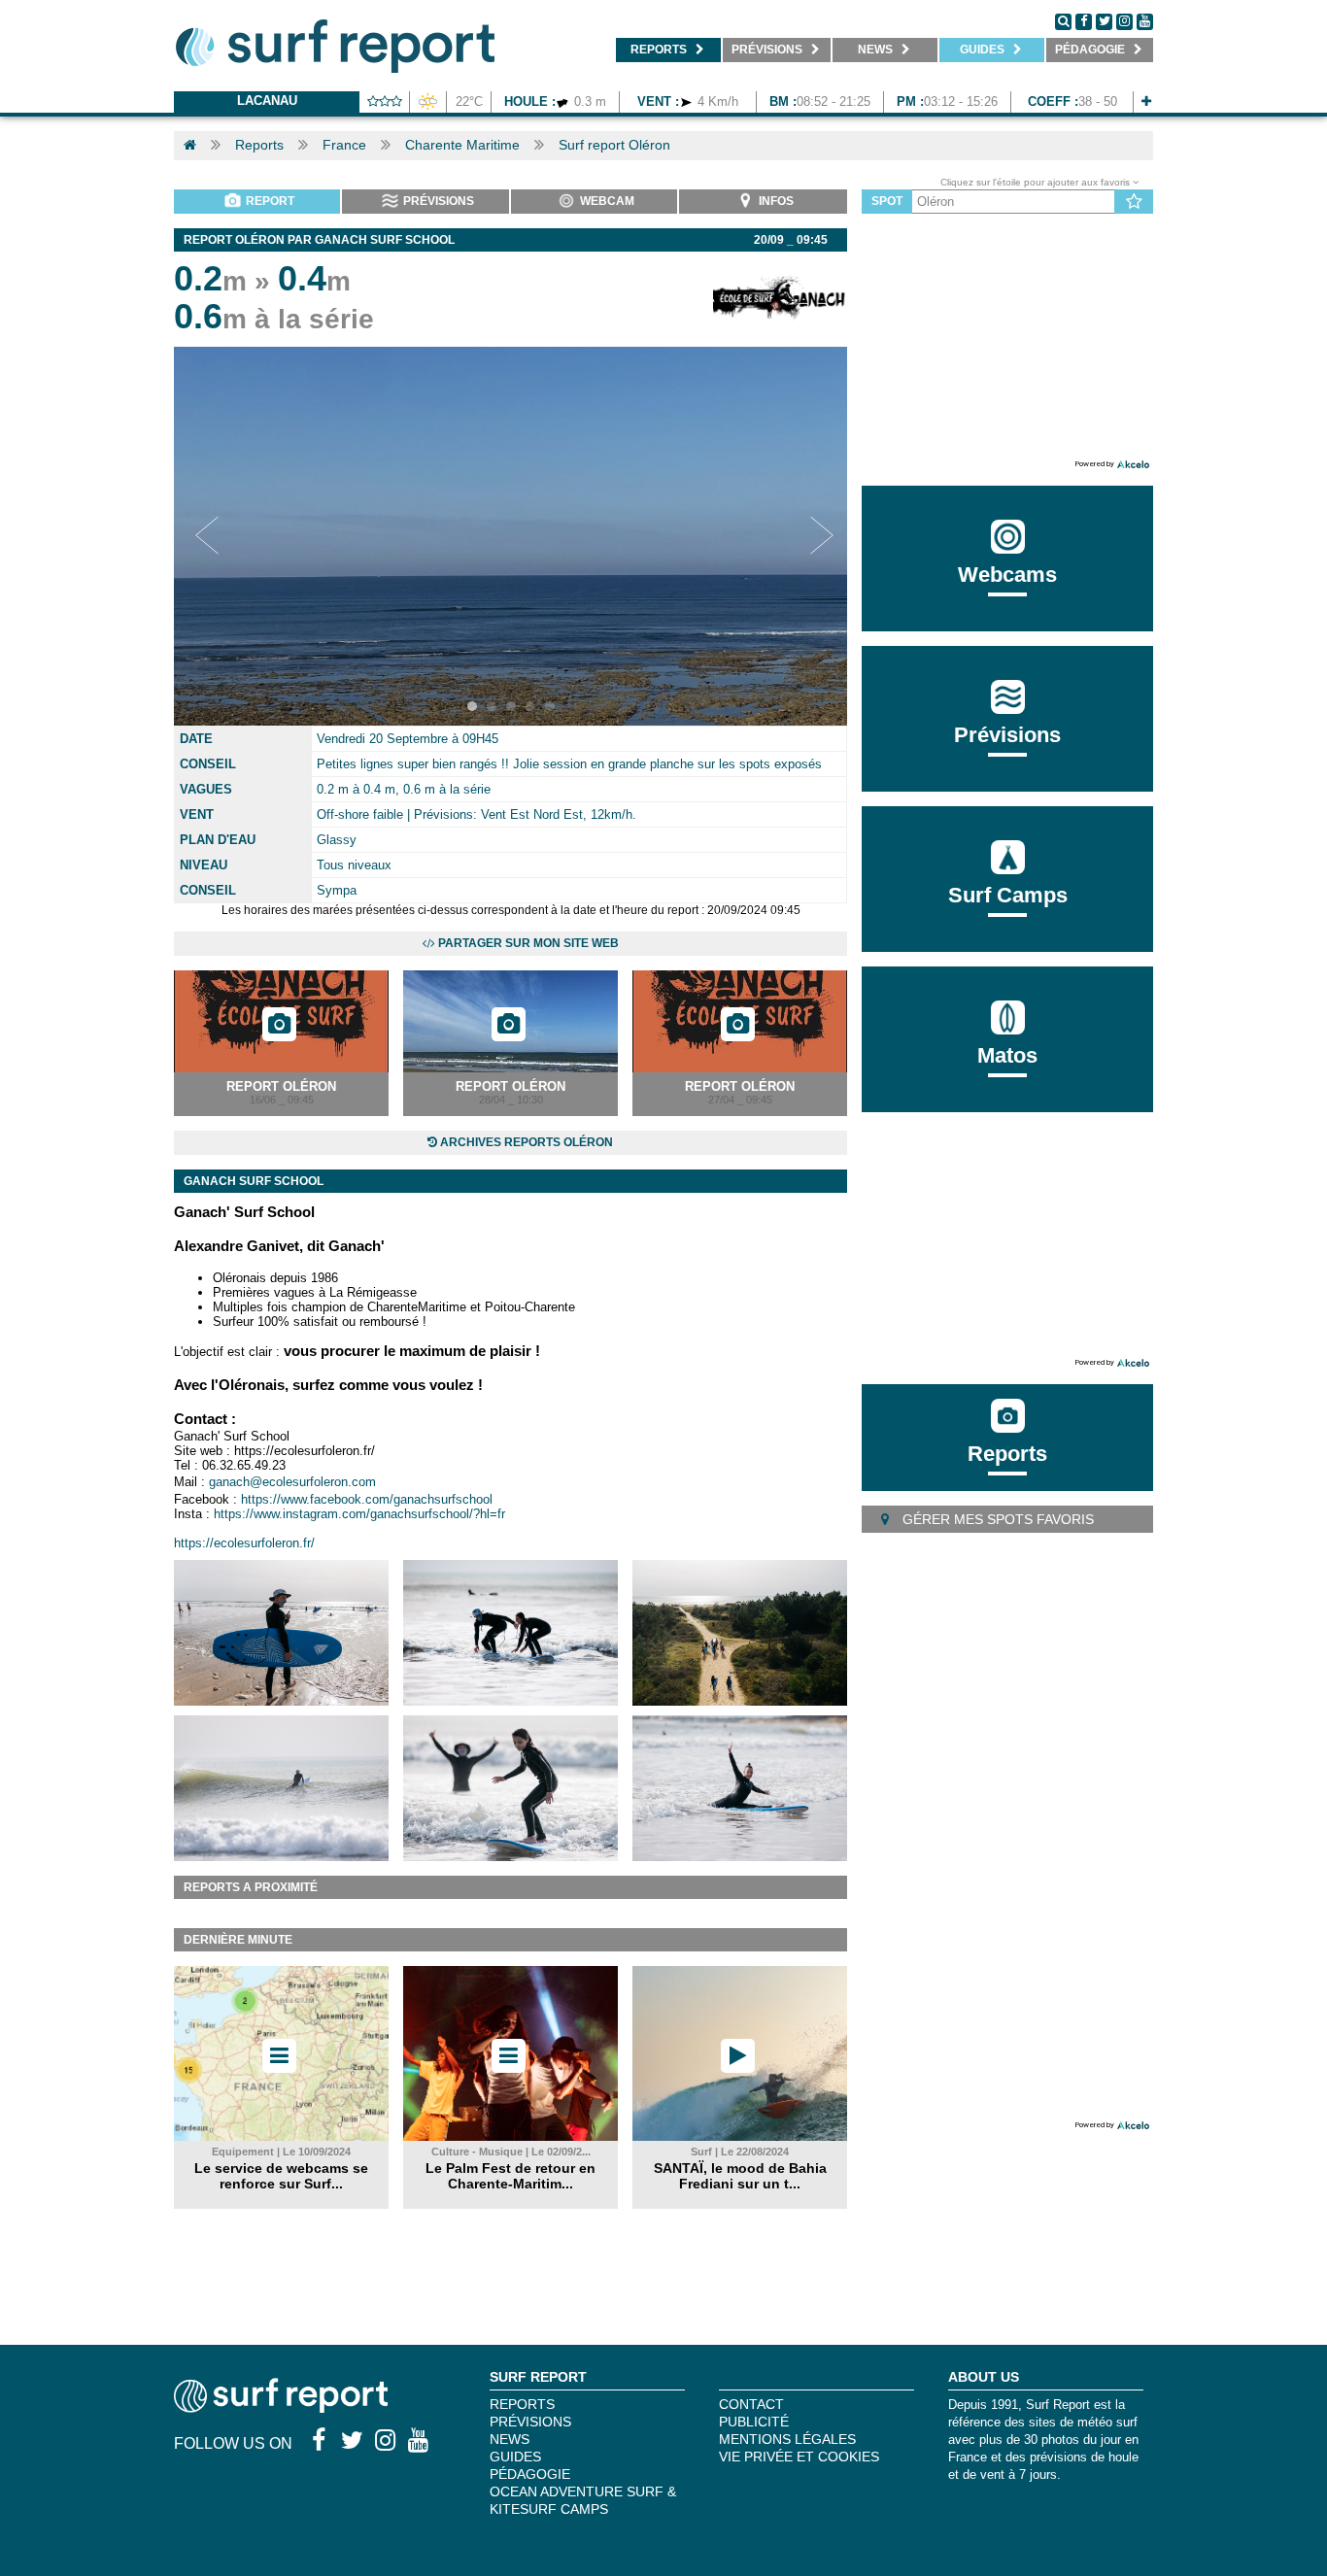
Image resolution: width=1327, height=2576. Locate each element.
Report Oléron (281, 1086)
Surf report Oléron (614, 145)
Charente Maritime (462, 145)
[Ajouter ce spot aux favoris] (1134, 202)
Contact (751, 2404)
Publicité (754, 2422)
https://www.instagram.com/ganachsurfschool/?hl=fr (359, 1514)
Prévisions (530, 2422)
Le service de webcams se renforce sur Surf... (281, 2176)
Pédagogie (530, 2474)
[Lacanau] (1146, 102)
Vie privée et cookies (799, 2457)
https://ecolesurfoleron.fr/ (244, 1543)
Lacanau (267, 101)
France (344, 145)
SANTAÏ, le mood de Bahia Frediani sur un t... (740, 2176)
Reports (259, 145)
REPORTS (522, 2404)
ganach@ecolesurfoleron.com (292, 1482)
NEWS (510, 2439)
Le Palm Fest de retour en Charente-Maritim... (510, 2176)
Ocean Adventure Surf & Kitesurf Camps (583, 2500)
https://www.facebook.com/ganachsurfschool (367, 1499)
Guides (515, 2457)
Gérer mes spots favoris (996, 1519)
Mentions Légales (787, 2439)
